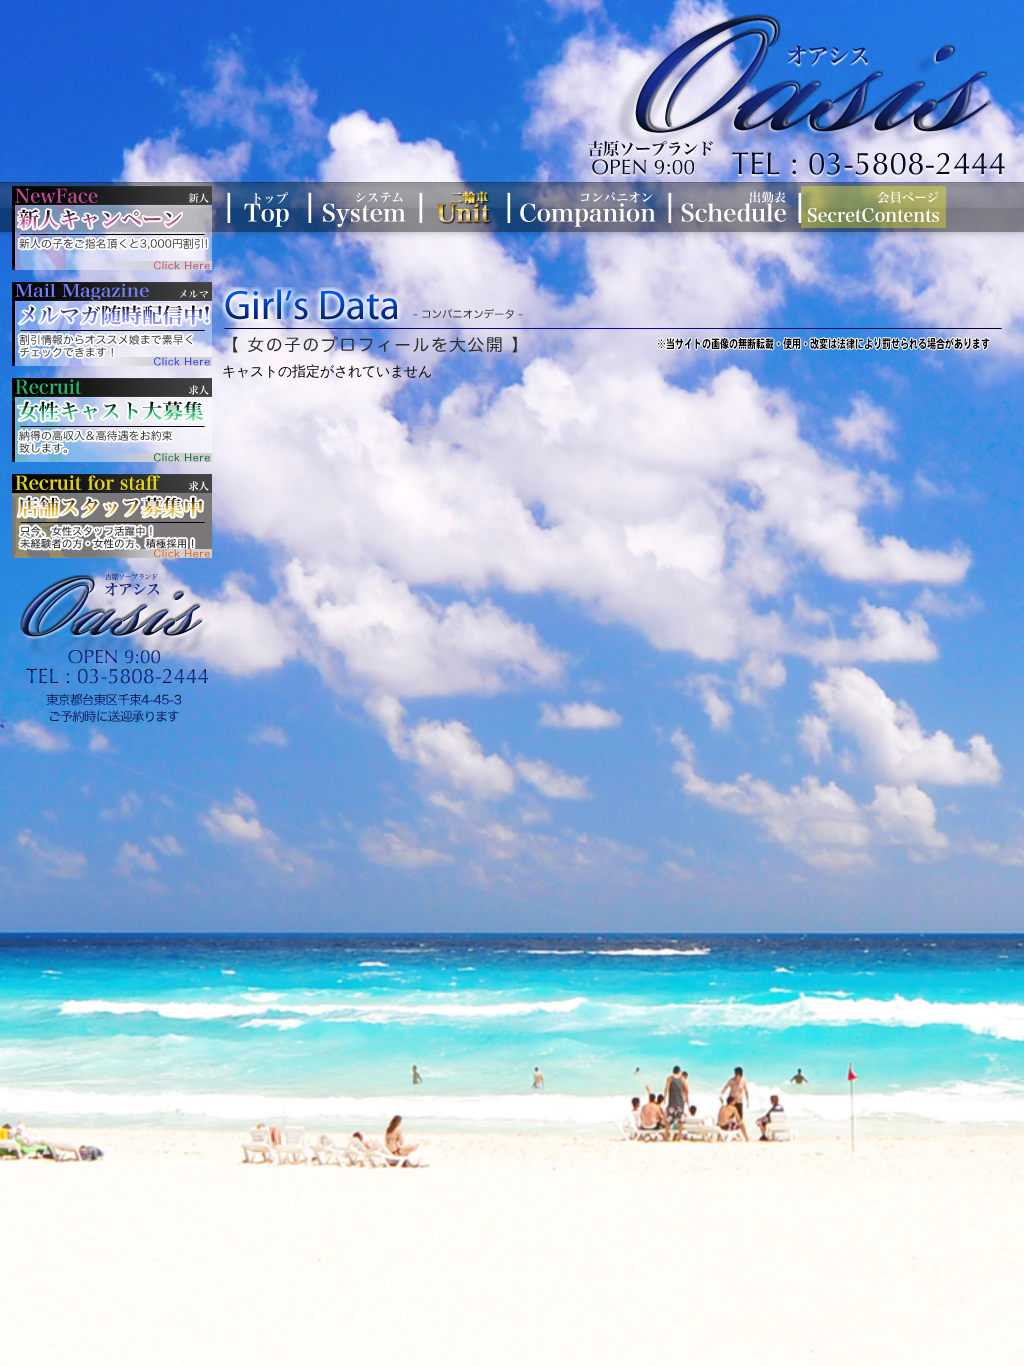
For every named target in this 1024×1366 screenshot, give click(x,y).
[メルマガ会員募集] (112, 324)
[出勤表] (731, 207)
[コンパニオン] (586, 207)
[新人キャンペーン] (112, 228)
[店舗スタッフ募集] (112, 516)
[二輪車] (461, 207)
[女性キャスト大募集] (112, 420)
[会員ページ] (871, 207)
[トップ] (266, 207)
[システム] (361, 207)
